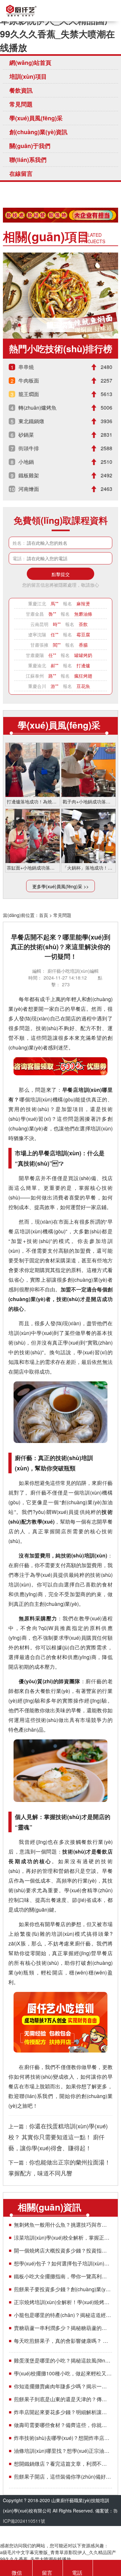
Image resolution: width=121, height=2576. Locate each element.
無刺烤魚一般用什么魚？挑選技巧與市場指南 (63, 2225)
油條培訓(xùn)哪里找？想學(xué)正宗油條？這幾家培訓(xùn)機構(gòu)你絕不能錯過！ (63, 2451)
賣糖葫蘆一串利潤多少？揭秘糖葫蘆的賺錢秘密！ (63, 2328)
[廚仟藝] (21, 11)
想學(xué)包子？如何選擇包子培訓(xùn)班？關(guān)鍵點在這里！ (63, 2263)
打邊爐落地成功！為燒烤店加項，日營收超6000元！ (33, 801)
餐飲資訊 (21, 90)
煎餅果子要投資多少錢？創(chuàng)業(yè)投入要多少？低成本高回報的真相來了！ (63, 2289)
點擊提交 (61, 574)
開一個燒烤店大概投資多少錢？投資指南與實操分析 (63, 2250)
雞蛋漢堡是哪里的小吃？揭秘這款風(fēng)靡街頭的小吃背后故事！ (63, 2360)
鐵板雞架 (29, 475)
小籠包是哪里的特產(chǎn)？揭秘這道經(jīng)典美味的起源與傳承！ (63, 2315)
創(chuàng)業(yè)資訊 (38, 132)
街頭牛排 (29, 448)
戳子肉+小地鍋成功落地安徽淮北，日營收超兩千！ (88, 801)
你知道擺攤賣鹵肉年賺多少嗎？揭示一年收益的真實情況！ (63, 2386)
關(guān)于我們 (30, 146)
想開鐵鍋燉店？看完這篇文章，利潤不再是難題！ (63, 2464)
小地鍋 (26, 462)
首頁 (44, 915)
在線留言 (21, 174)
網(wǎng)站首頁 (30, 63)
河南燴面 (29, 489)
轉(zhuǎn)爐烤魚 (37, 408)
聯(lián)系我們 (28, 160)
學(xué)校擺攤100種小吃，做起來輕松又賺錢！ (63, 2373)
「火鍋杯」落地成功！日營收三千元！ (88, 868)
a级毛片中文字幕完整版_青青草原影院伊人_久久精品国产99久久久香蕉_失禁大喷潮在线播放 (59, 27)
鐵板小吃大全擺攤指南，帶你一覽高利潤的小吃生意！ (63, 2276)
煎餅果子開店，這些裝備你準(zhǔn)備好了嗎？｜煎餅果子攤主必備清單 (63, 2477)
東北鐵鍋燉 (31, 421)
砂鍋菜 (26, 435)
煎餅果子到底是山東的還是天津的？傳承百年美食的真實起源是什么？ (63, 2399)
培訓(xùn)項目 (28, 76)
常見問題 (21, 104)
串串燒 (26, 367)
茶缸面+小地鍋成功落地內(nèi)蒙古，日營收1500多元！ (33, 868)
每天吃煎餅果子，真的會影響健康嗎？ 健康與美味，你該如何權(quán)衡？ (63, 2341)
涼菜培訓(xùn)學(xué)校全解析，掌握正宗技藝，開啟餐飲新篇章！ (63, 2238)
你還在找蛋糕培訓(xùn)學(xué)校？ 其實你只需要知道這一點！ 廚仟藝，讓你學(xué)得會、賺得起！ (58, 2137)
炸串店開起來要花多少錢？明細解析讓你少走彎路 (63, 2412)
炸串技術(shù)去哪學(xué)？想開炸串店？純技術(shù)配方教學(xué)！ (63, 2438)
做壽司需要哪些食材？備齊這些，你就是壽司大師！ (63, 2425)
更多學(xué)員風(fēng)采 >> (60, 886)
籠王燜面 (61, 325)
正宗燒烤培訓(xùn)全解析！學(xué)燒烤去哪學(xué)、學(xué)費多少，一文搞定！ (63, 2302)
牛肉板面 (29, 380)
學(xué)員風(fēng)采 (36, 118)
